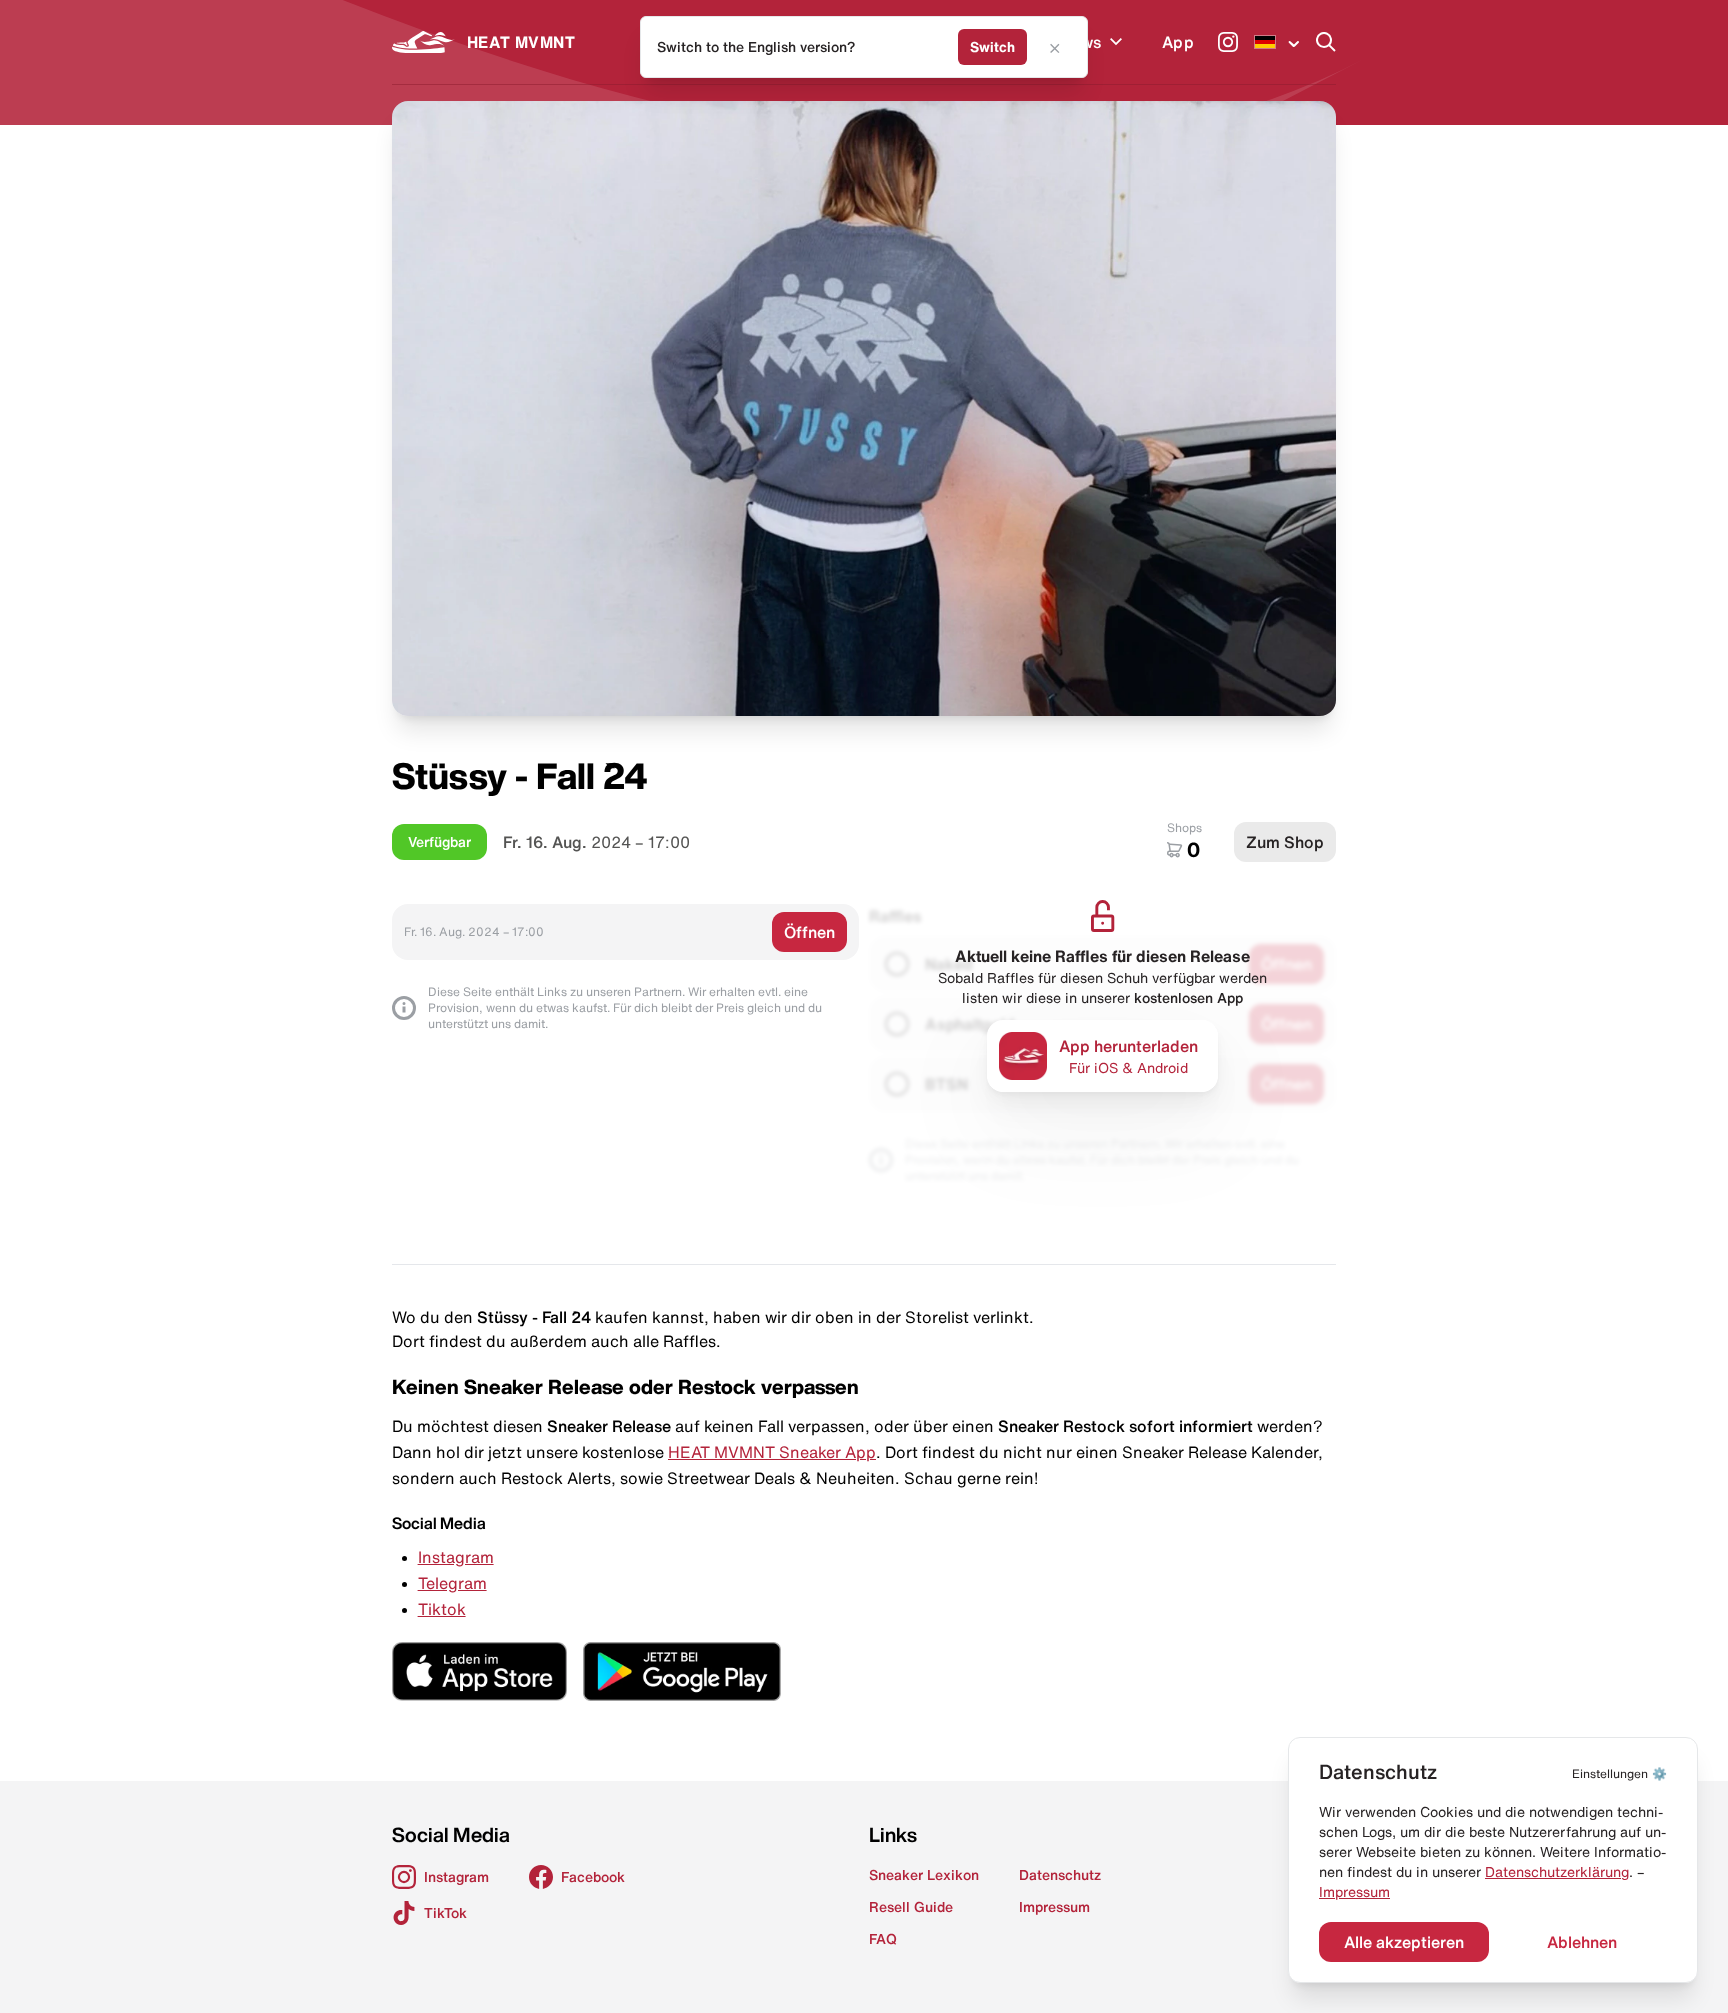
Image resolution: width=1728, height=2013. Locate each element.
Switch (992, 47)
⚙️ (1619, 1773)
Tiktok (442, 1609)
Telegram (452, 1583)
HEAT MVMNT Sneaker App (772, 1452)
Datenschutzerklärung (1557, 1872)
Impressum (1354, 1892)
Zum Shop (1285, 842)
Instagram (456, 1557)
